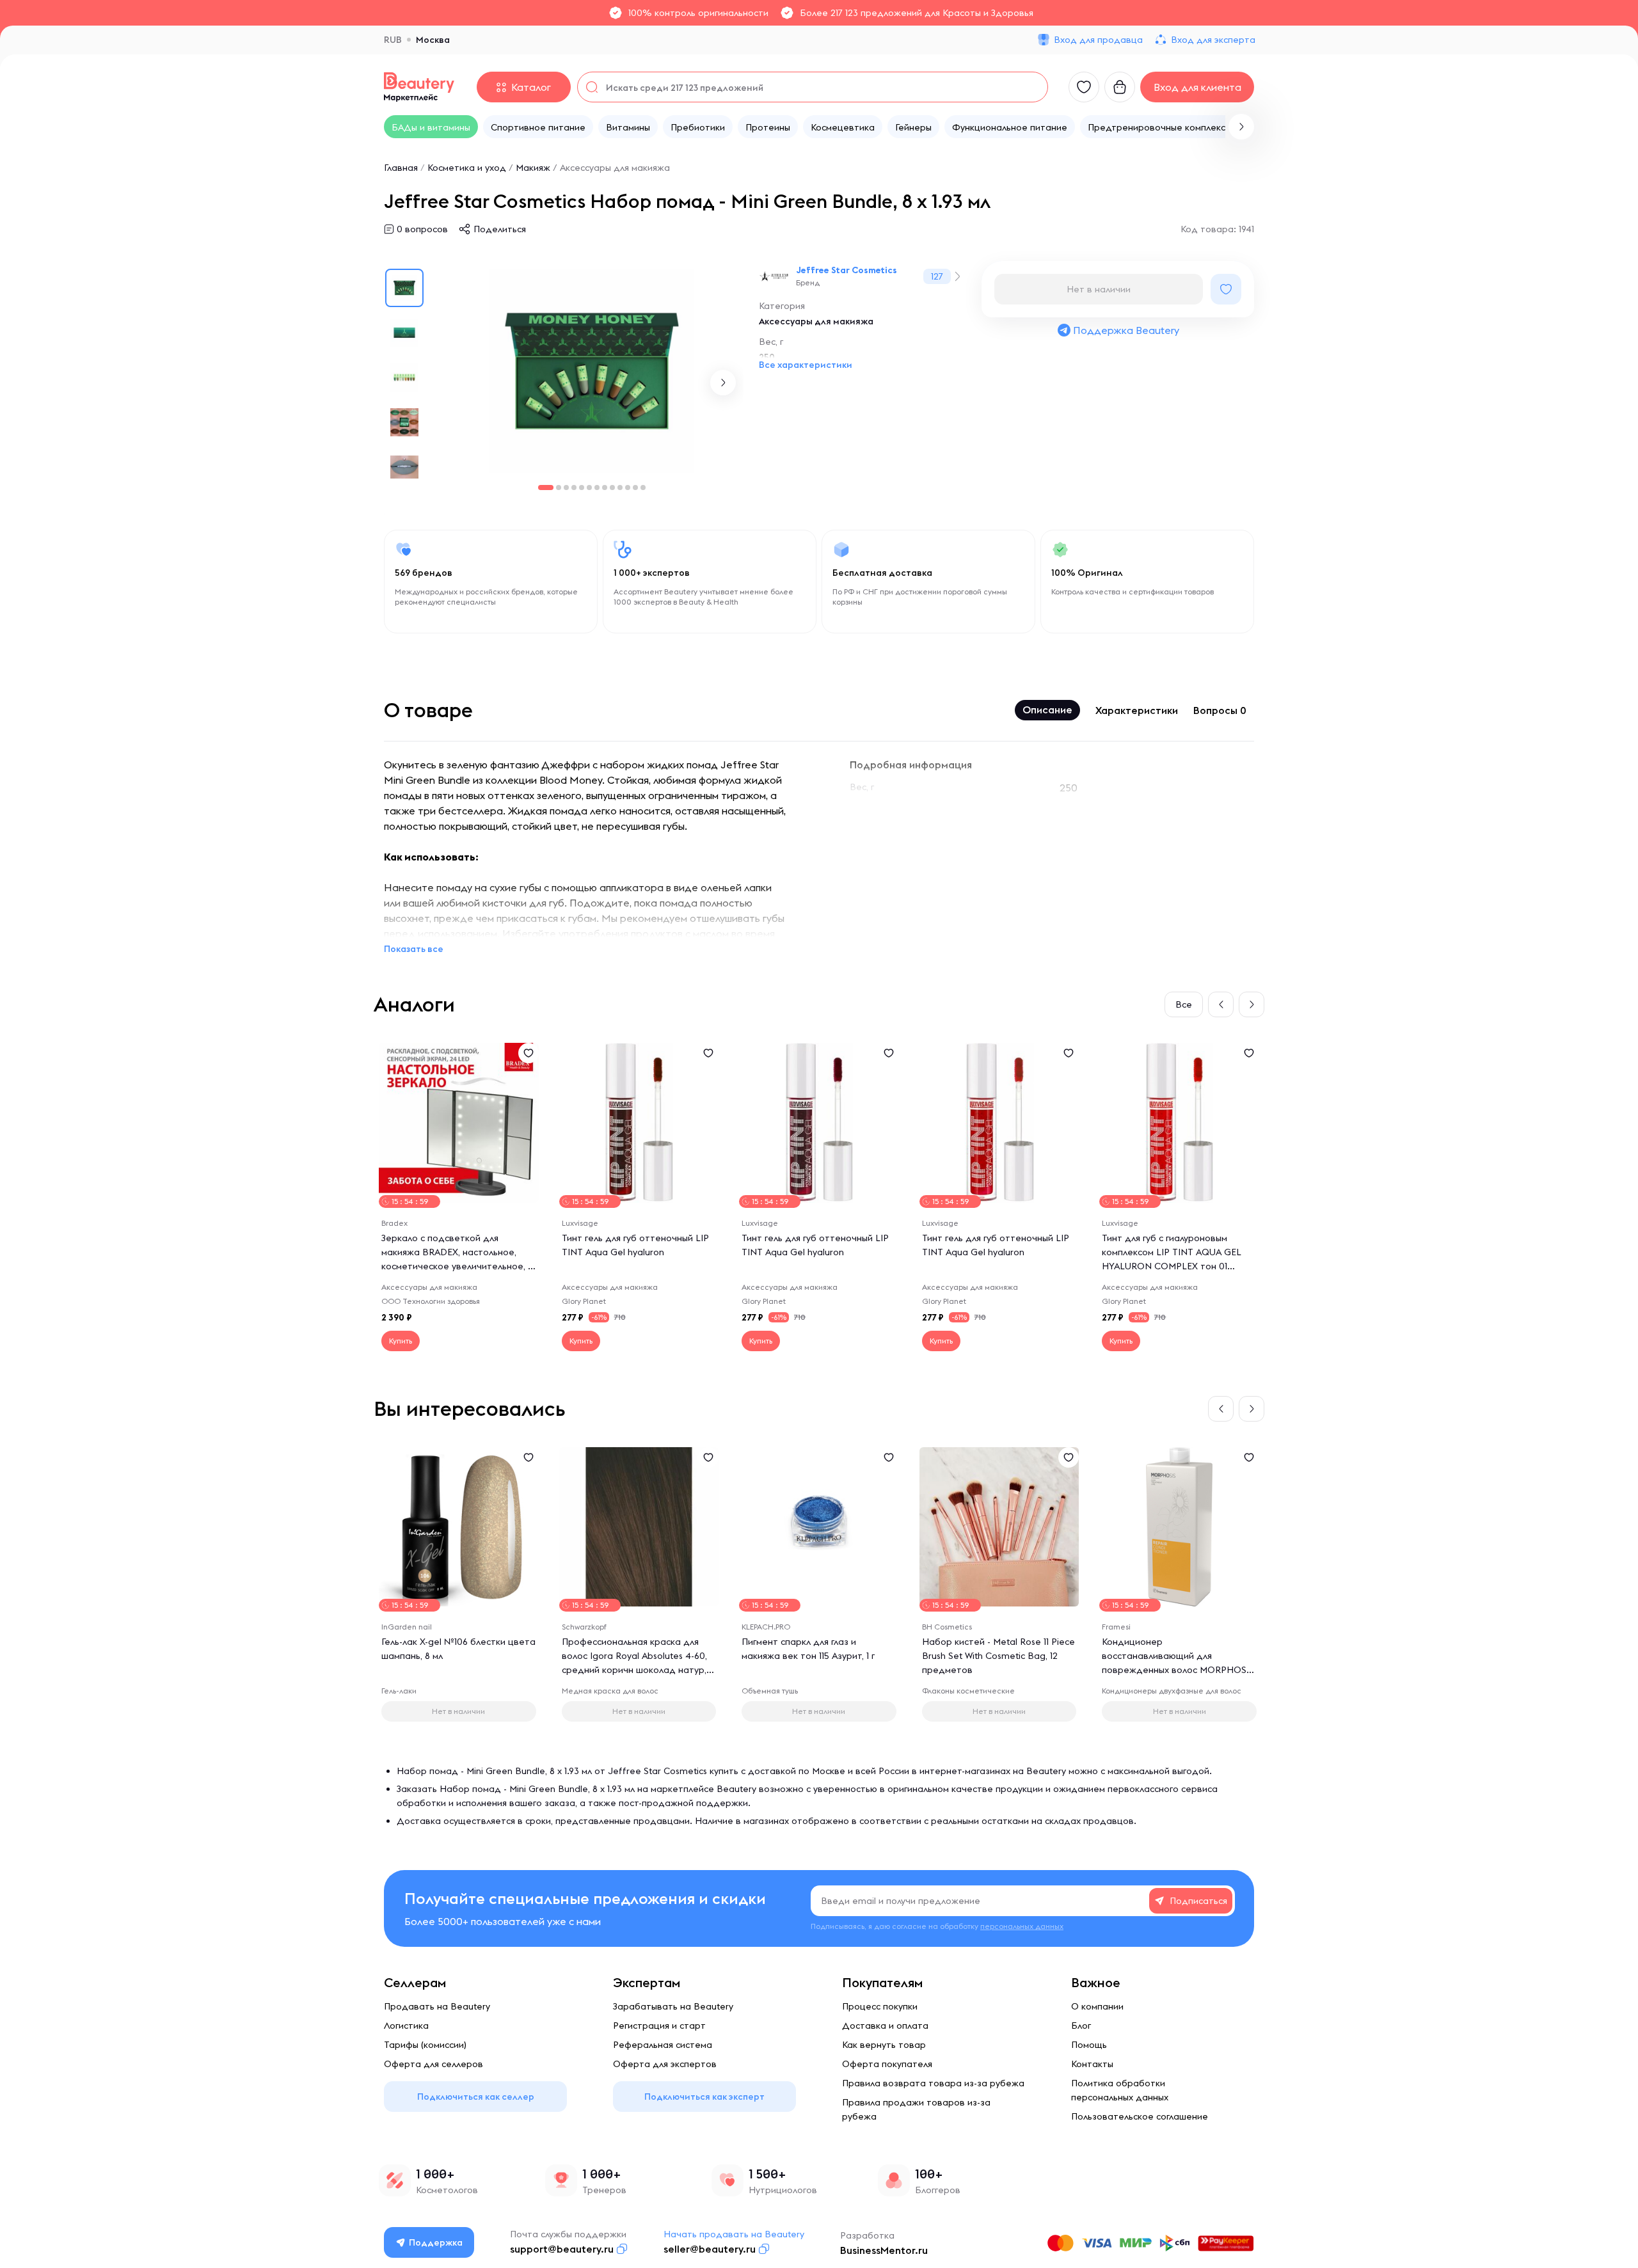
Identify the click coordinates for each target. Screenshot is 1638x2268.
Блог (1081, 2026)
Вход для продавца (1098, 40)
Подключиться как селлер (476, 2097)
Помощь (1089, 2045)
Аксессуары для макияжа (615, 168)
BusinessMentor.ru (884, 2250)
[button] (1241, 127)
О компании (1097, 2006)
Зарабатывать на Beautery (673, 2006)
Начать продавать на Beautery (734, 2234)
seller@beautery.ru (710, 2249)
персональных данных (1022, 1926)
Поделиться (500, 229)
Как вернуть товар (884, 2045)
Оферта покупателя (887, 2064)
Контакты (1092, 2064)
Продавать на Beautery (437, 2006)
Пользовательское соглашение (1140, 2116)
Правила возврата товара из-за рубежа (933, 2083)
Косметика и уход (467, 168)
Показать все (414, 949)
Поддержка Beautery (1126, 330)
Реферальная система (663, 2045)
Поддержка (436, 2242)
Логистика (406, 2026)
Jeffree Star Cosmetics (847, 270)
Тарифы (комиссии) (425, 2045)
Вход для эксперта (1213, 40)
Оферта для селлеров (433, 2064)
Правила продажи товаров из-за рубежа (916, 2109)
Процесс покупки (880, 2006)
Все (1184, 1004)
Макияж (533, 168)
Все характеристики (806, 365)
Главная (401, 168)
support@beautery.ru (562, 2249)
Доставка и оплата (885, 2026)
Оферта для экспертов (665, 2064)
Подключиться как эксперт (704, 2097)
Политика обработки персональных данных (1120, 2090)
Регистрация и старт (659, 2026)
